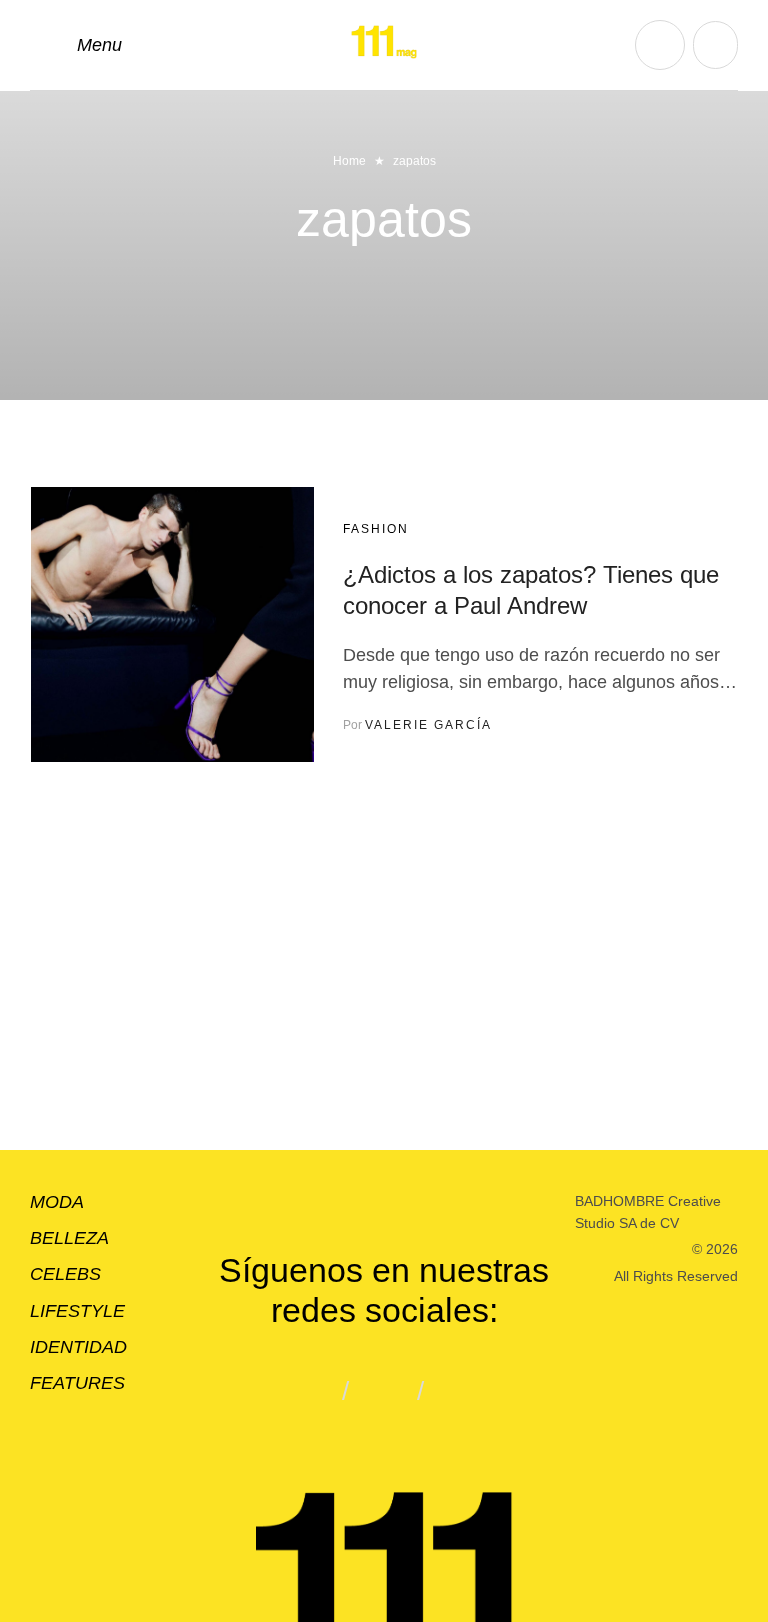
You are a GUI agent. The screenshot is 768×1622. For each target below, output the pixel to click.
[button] (76, 45)
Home (349, 161)
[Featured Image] (172, 624)
